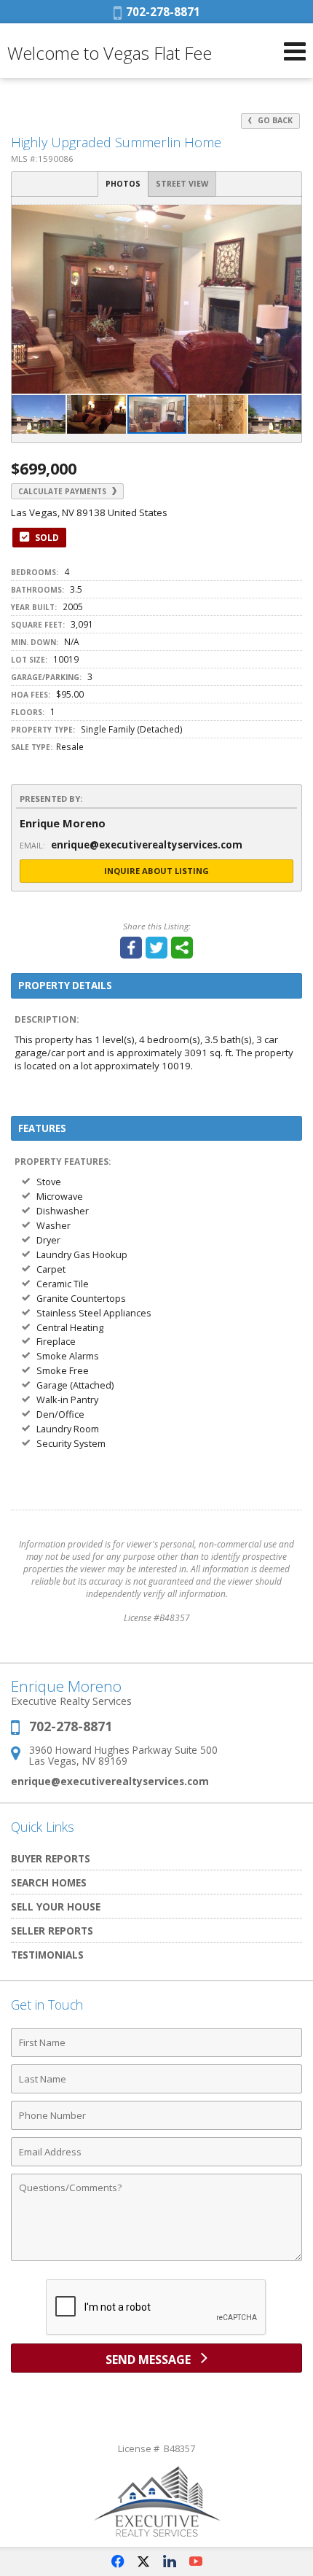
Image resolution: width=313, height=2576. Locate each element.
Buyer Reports (51, 1858)
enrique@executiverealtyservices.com (110, 1781)
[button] (288, 218)
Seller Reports (52, 1931)
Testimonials (47, 1955)
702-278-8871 (161, 12)
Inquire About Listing (156, 871)
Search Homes (49, 1882)
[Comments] (156, 2260)
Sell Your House (56, 1906)
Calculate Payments (63, 491)
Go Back (274, 120)
